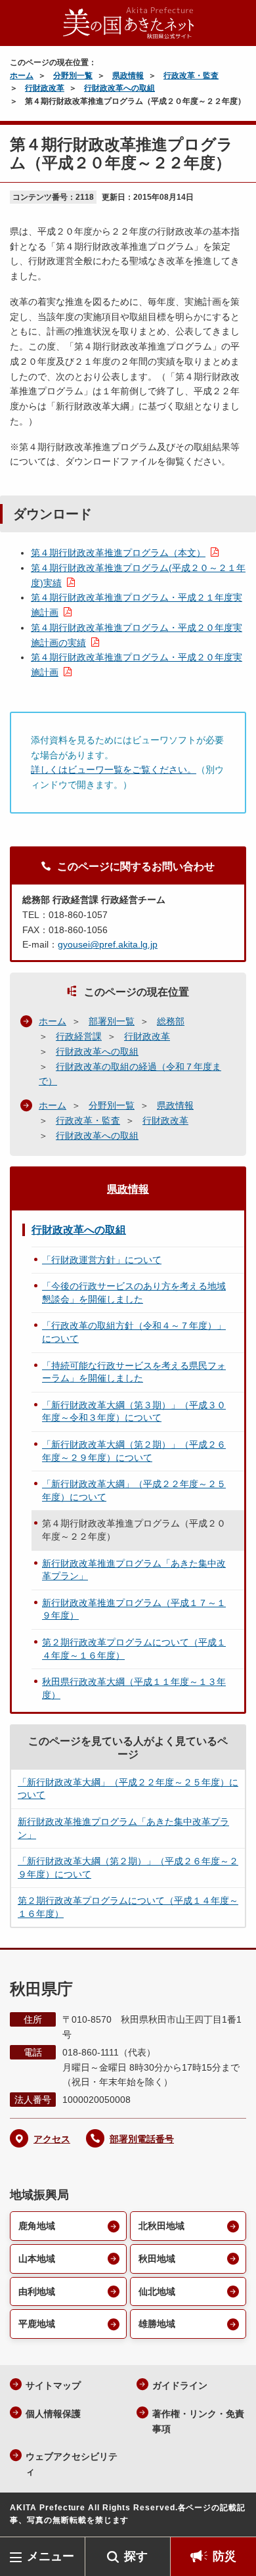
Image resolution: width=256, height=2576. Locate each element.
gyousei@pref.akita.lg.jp (108, 944)
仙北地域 (157, 2291)
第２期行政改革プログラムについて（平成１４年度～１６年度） (134, 1649)
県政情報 (128, 76)
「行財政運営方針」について (102, 1260)
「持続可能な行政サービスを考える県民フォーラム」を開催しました (134, 1372)
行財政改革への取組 (119, 88)
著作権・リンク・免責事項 (198, 2421)
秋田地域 (157, 2259)
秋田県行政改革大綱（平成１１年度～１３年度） (134, 1688)
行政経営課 (79, 1036)
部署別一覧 (112, 1021)
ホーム (22, 76)
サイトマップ (53, 2385)
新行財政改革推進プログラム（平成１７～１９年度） (134, 1609)
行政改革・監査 (191, 76)
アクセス (52, 2139)
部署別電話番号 (142, 2139)
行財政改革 (45, 88)
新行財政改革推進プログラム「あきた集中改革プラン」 (134, 1570)
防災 (224, 2556)
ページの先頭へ (233, 2517)
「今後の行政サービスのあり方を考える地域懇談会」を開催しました (134, 1293)
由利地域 (37, 2291)
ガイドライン (180, 2385)
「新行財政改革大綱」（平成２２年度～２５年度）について (134, 1490)
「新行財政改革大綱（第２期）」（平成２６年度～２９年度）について (134, 1451)
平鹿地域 (37, 2324)
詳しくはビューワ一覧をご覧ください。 (114, 770)
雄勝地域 (157, 2324)
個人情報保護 (53, 2414)
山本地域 (37, 2259)
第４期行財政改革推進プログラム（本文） (118, 553)
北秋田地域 (161, 2226)
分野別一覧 (73, 76)
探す (136, 2556)
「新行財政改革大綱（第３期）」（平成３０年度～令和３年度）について (134, 1412)
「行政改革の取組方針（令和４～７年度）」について (134, 1332)
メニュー (51, 2556)
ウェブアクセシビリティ (72, 2464)
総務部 (171, 1021)
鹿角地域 (37, 2226)
